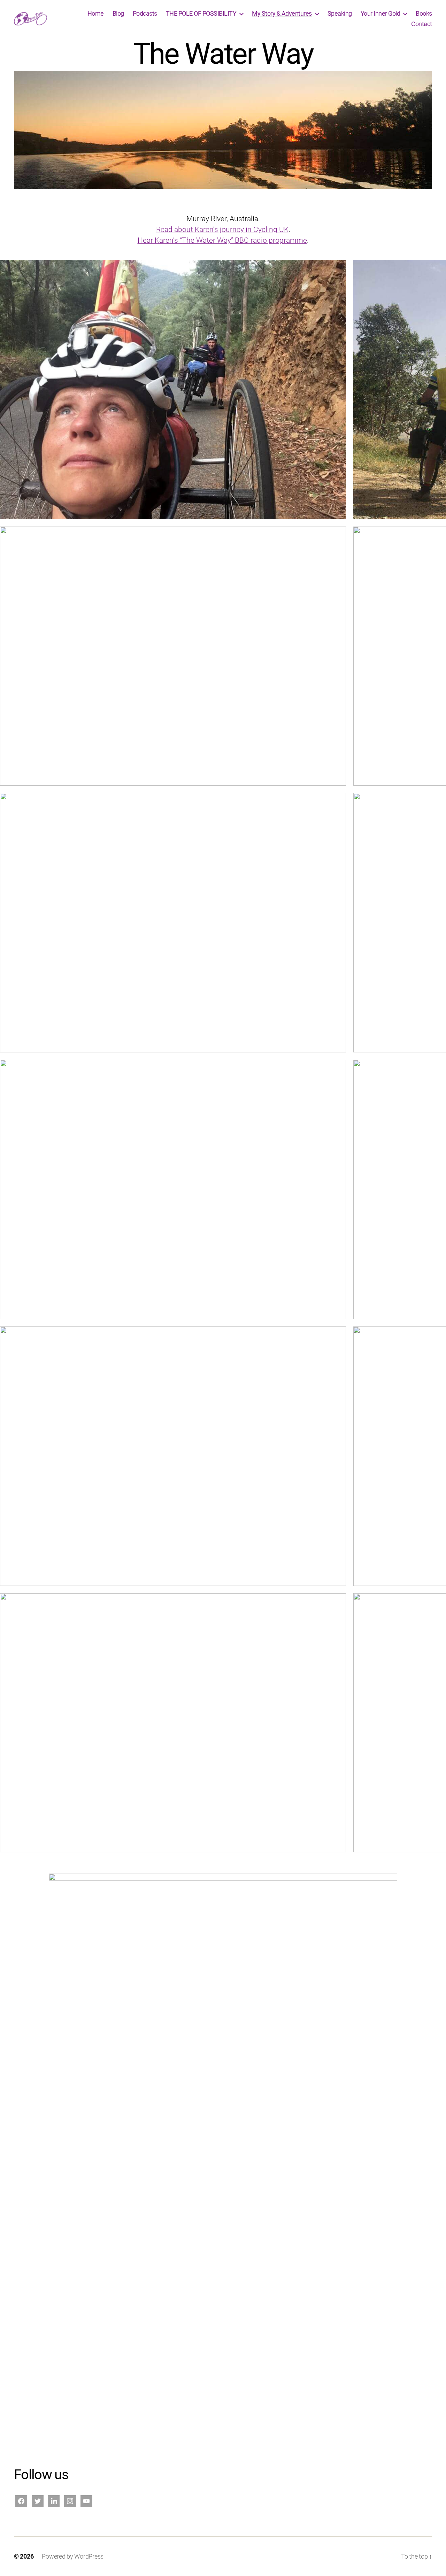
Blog (118, 13)
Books (424, 13)
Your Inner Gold (380, 13)
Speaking (340, 13)
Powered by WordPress (73, 2556)
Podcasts (145, 13)
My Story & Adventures (282, 13)
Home (96, 13)
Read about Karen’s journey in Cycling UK (222, 229)
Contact (422, 24)
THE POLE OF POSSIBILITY (201, 13)
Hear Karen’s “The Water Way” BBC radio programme (222, 240)
